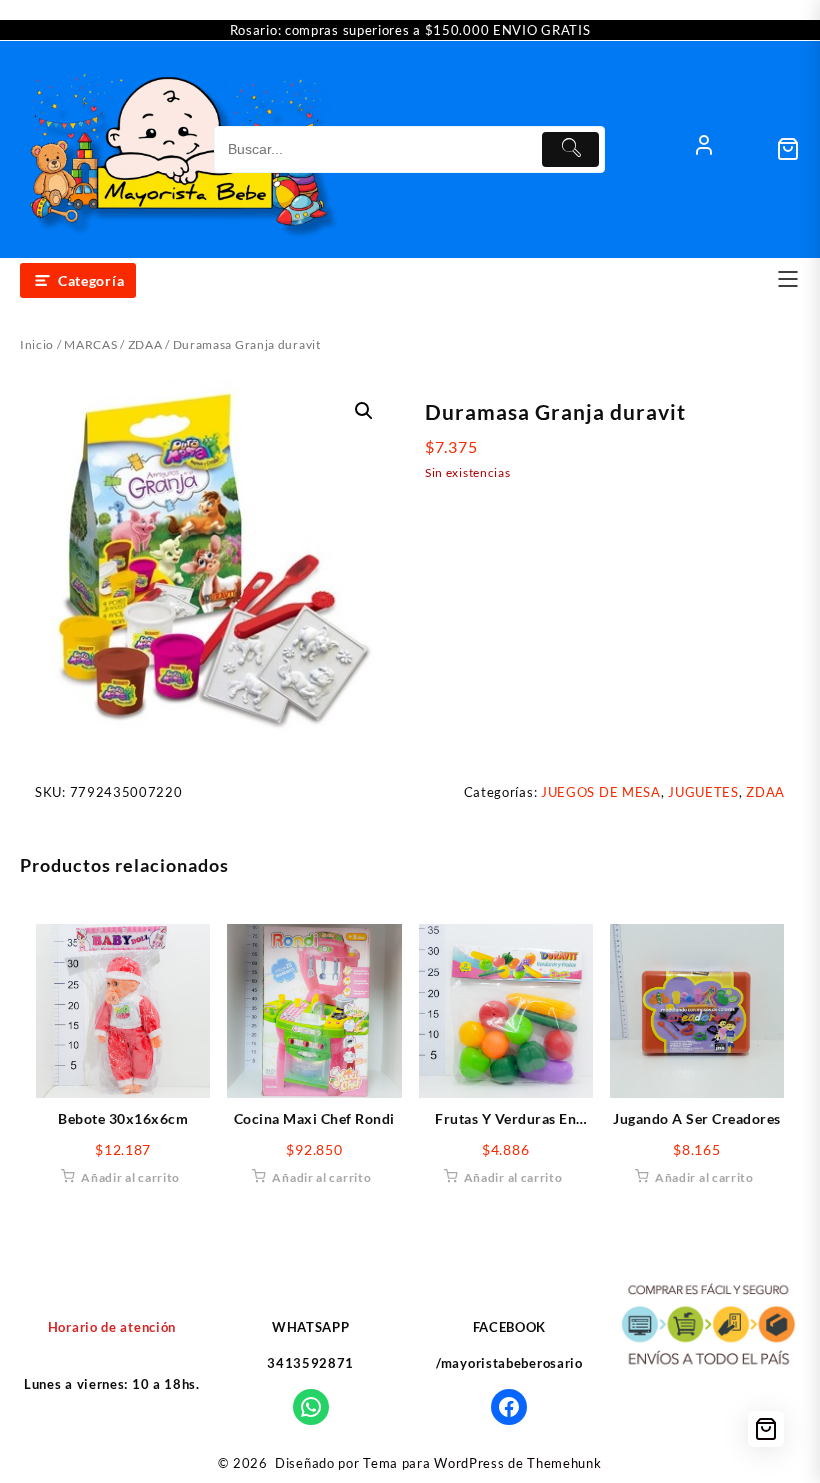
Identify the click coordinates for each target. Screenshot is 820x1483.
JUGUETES (703, 792)
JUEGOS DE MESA (601, 792)
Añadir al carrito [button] (130, 1177)
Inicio (37, 344)
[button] (364, 411)
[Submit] (570, 149)
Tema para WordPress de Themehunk (482, 1463)
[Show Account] (704, 149)
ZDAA (145, 344)
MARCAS (90, 344)
